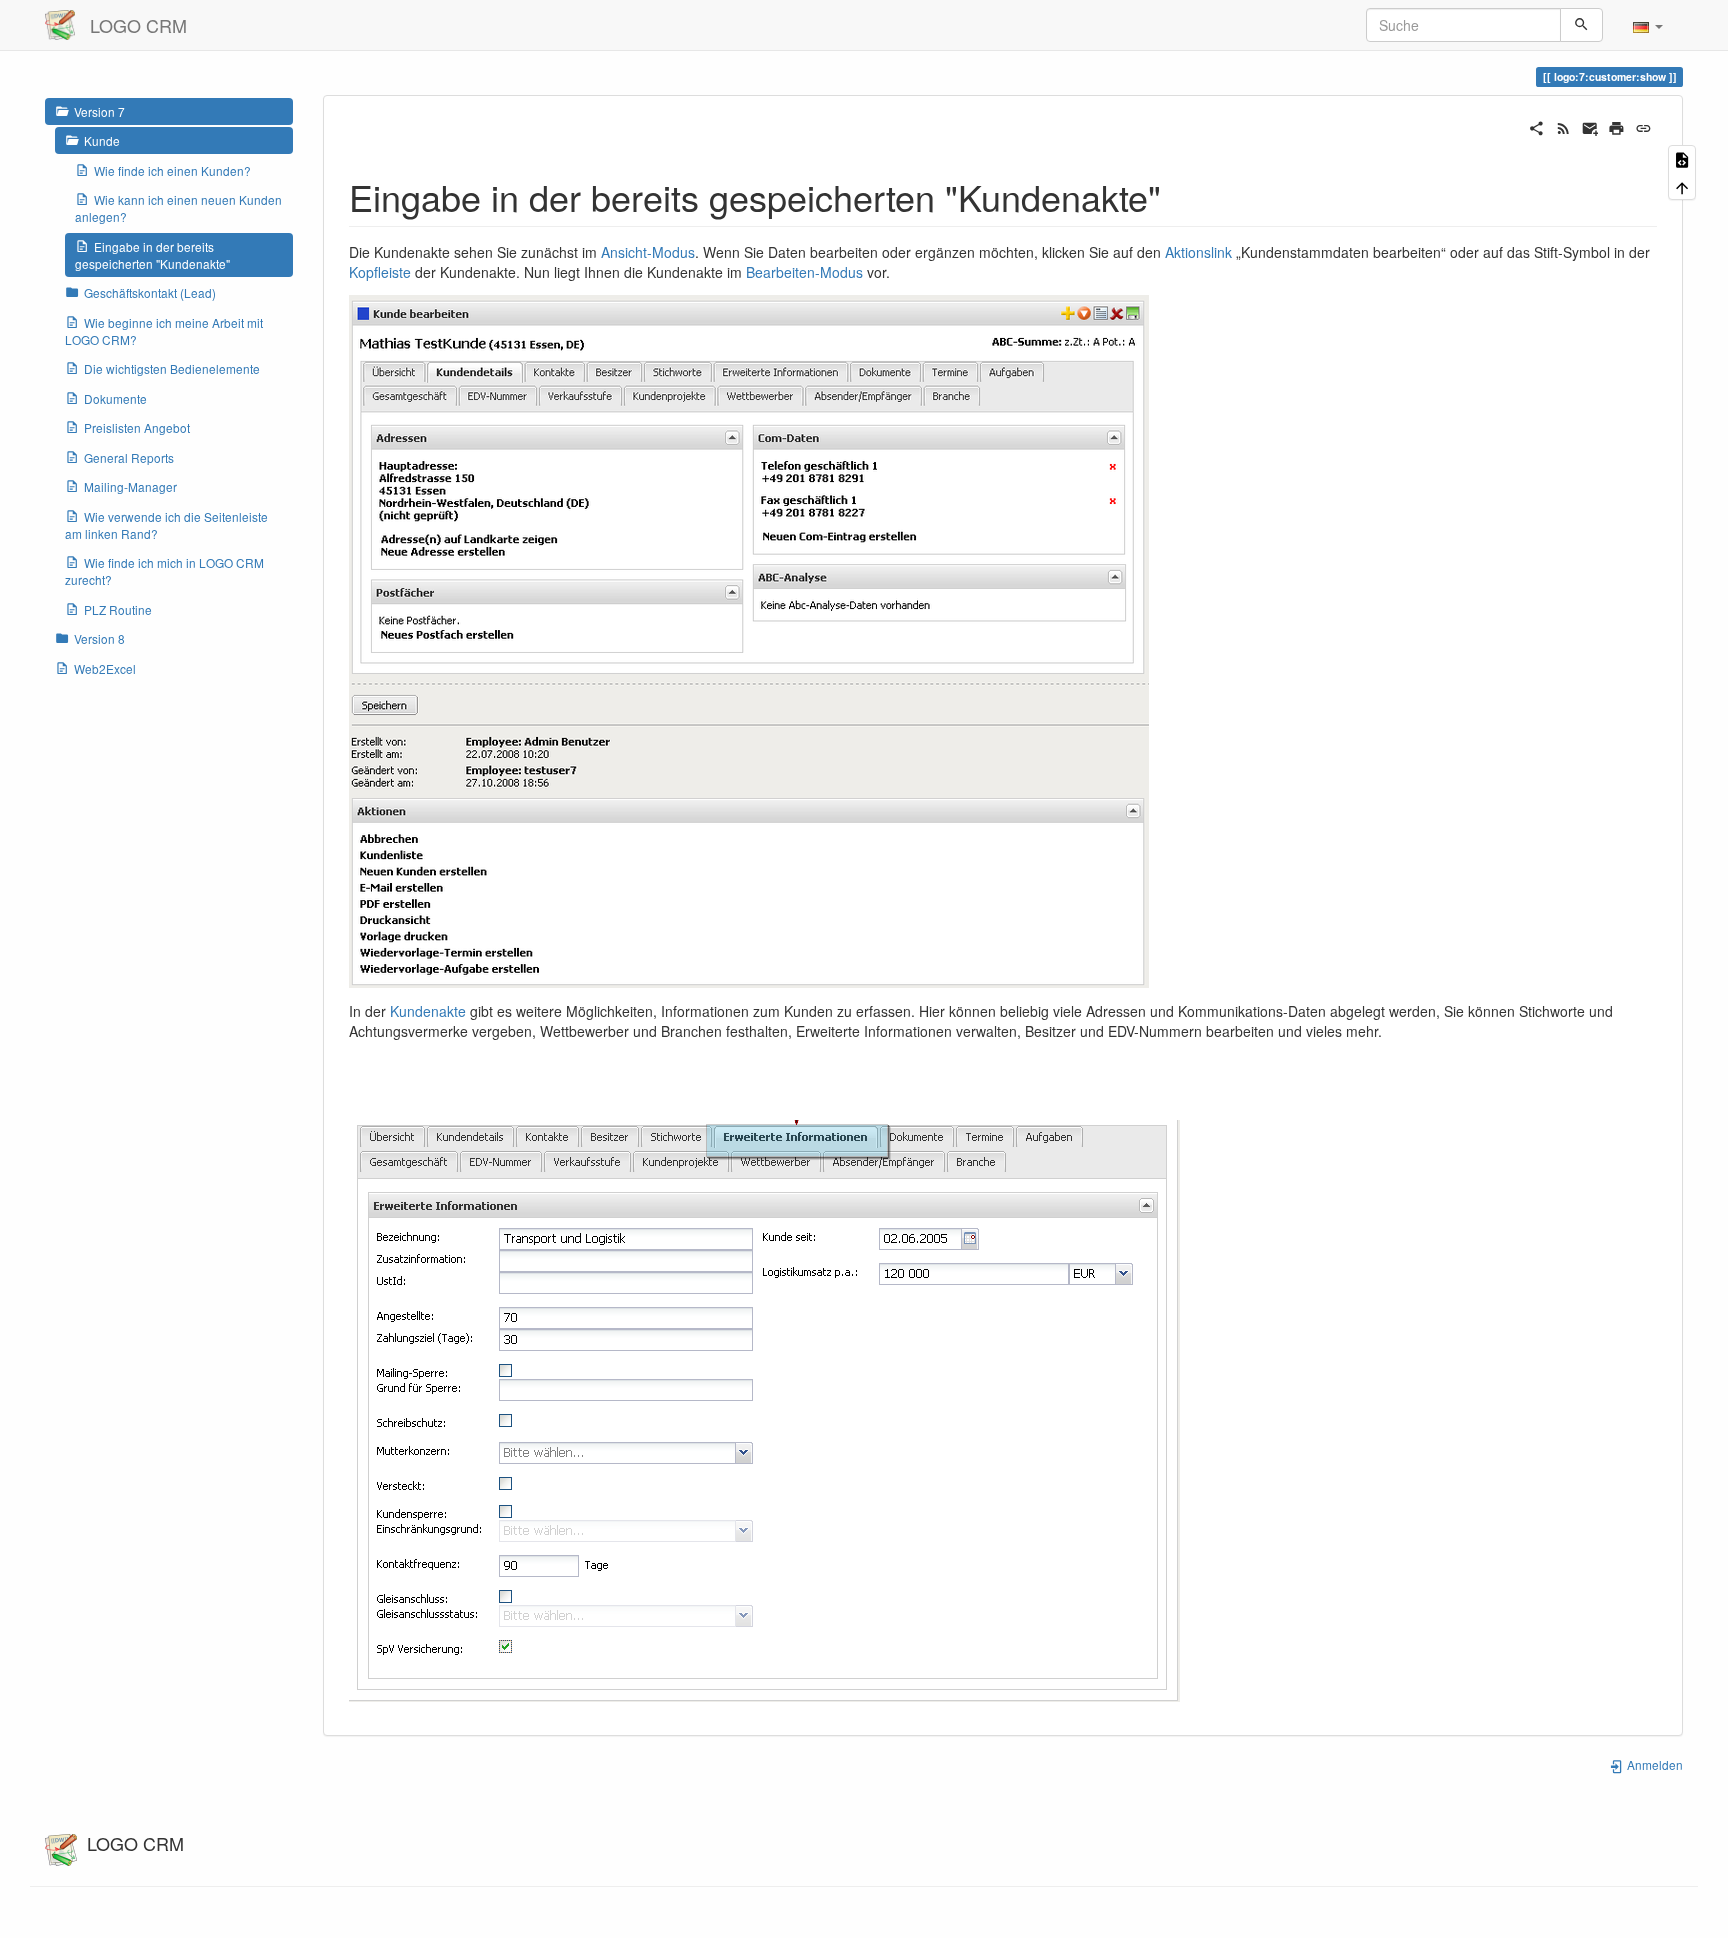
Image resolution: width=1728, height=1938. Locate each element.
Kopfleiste (380, 272)
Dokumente (115, 398)
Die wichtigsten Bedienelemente (172, 368)
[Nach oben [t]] (1682, 185)
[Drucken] (1616, 126)
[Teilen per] (1536, 126)
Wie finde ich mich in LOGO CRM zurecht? (164, 571)
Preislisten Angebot (137, 427)
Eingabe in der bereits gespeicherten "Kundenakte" (152, 255)
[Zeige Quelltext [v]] (1682, 158)
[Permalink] (1643, 126)
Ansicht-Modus (648, 252)
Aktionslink (1198, 252)
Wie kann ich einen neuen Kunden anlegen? (178, 208)
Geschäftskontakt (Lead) (150, 292)
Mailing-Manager (130, 486)
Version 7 (99, 111)
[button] (1648, 25)
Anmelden (1653, 1764)
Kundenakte (428, 1011)
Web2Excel (105, 668)
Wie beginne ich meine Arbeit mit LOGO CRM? (164, 331)
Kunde (102, 140)
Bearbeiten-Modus (804, 272)
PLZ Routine (118, 609)
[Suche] (1581, 25)
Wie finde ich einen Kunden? (172, 170)
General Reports (129, 457)
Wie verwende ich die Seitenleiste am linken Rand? (166, 525)
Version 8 (99, 638)
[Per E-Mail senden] (1590, 126)
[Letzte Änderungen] (1563, 126)
